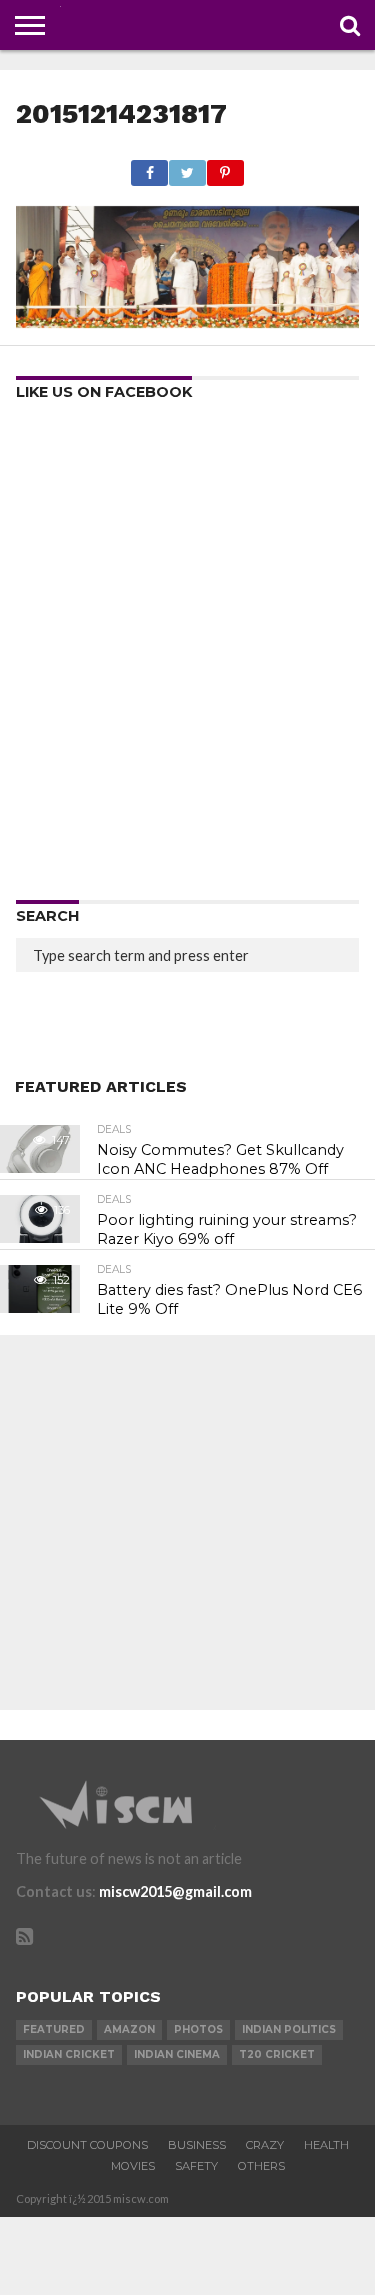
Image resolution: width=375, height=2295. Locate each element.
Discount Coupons (87, 2145)
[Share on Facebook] (150, 167)
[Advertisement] (187, 657)
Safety (196, 2166)
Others (261, 2166)
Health (326, 2145)
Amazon (129, 2029)
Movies (133, 2166)
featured (54, 2029)
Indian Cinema (177, 2054)
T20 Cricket (277, 2054)
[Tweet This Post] (187, 167)
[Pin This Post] (225, 167)
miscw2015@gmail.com (175, 1891)
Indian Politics (289, 2029)
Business (197, 2145)
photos (198, 2029)
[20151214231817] (187, 321)
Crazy (265, 2145)
